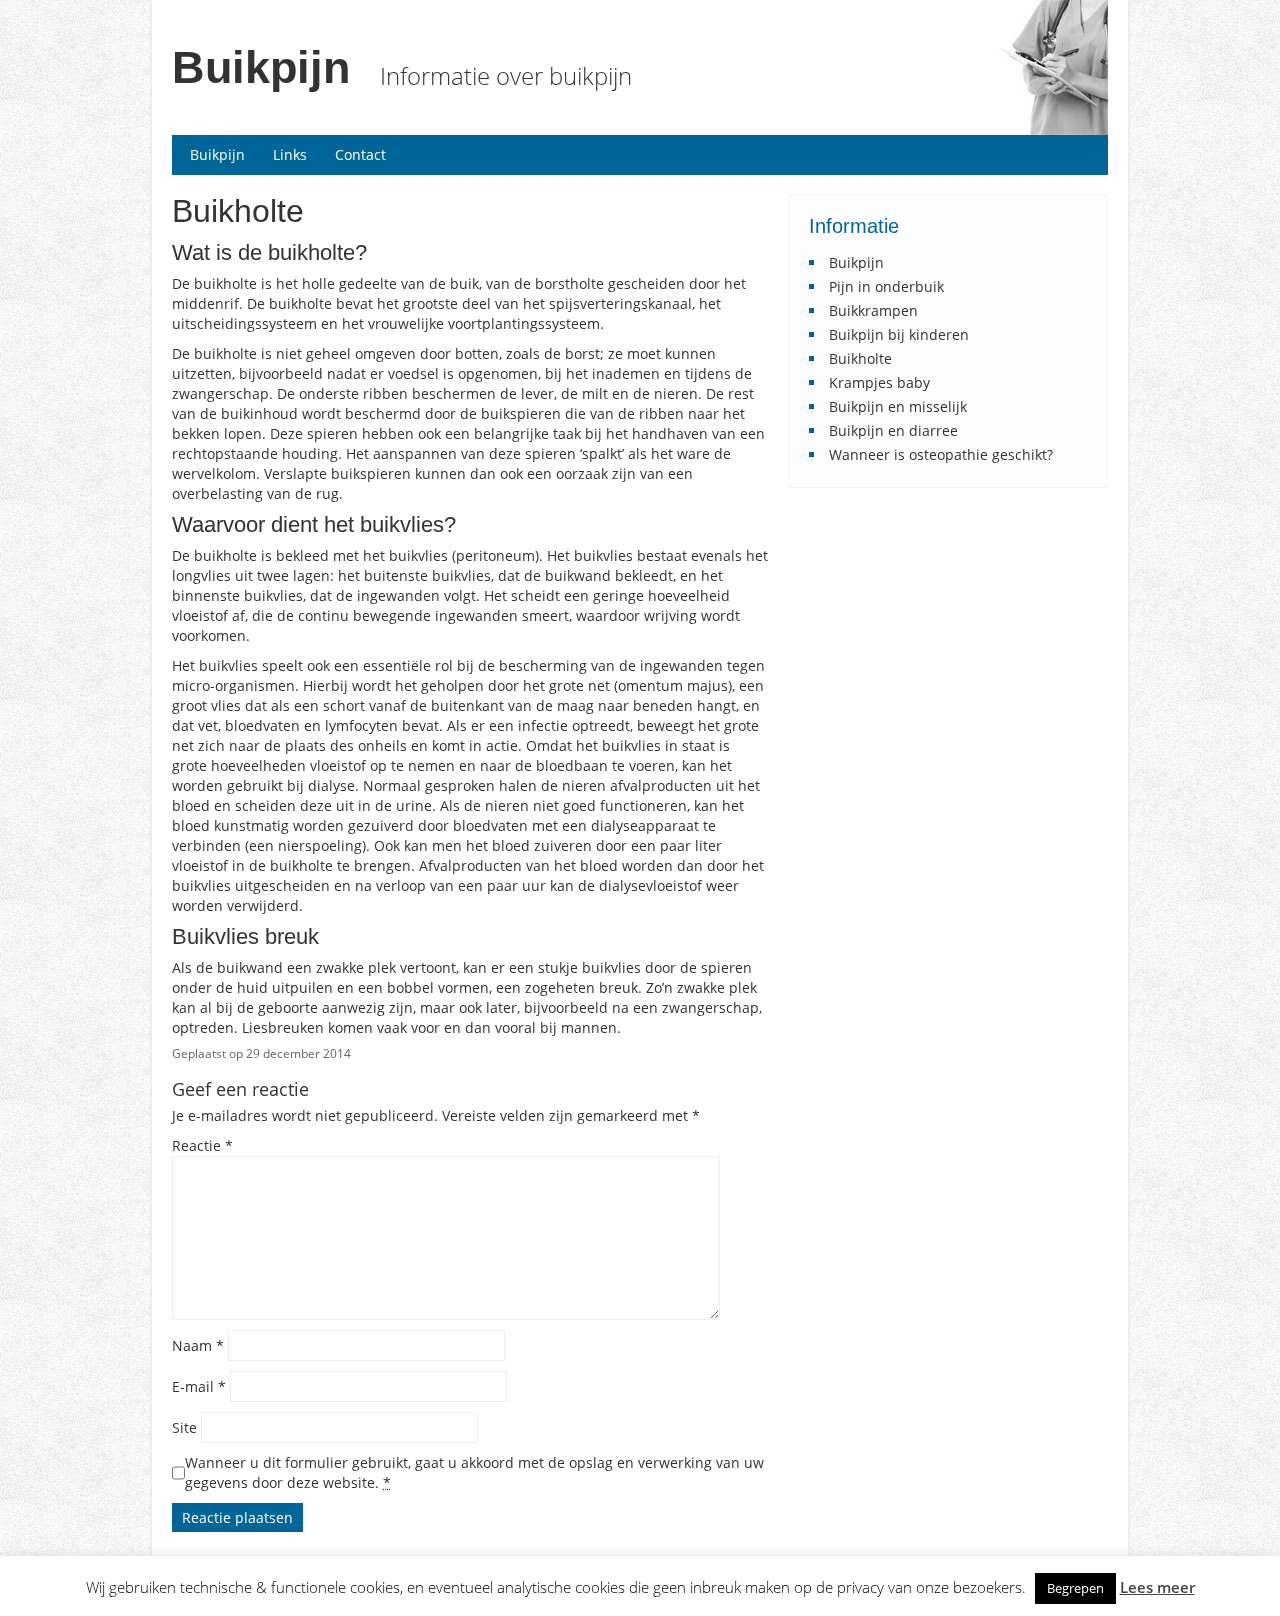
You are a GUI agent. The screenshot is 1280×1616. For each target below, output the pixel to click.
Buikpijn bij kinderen (899, 334)
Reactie (202, 1145)
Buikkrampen (873, 310)
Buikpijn (261, 67)
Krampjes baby (879, 382)
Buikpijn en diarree (893, 430)
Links (290, 154)
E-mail (199, 1386)
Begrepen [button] (1075, 1588)
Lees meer (1157, 1587)
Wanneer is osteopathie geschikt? (941, 454)
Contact (360, 154)
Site (184, 1427)
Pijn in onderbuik (886, 286)
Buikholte (860, 358)
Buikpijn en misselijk (898, 406)
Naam (198, 1345)
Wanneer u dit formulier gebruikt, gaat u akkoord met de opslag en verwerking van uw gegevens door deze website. (474, 1472)
